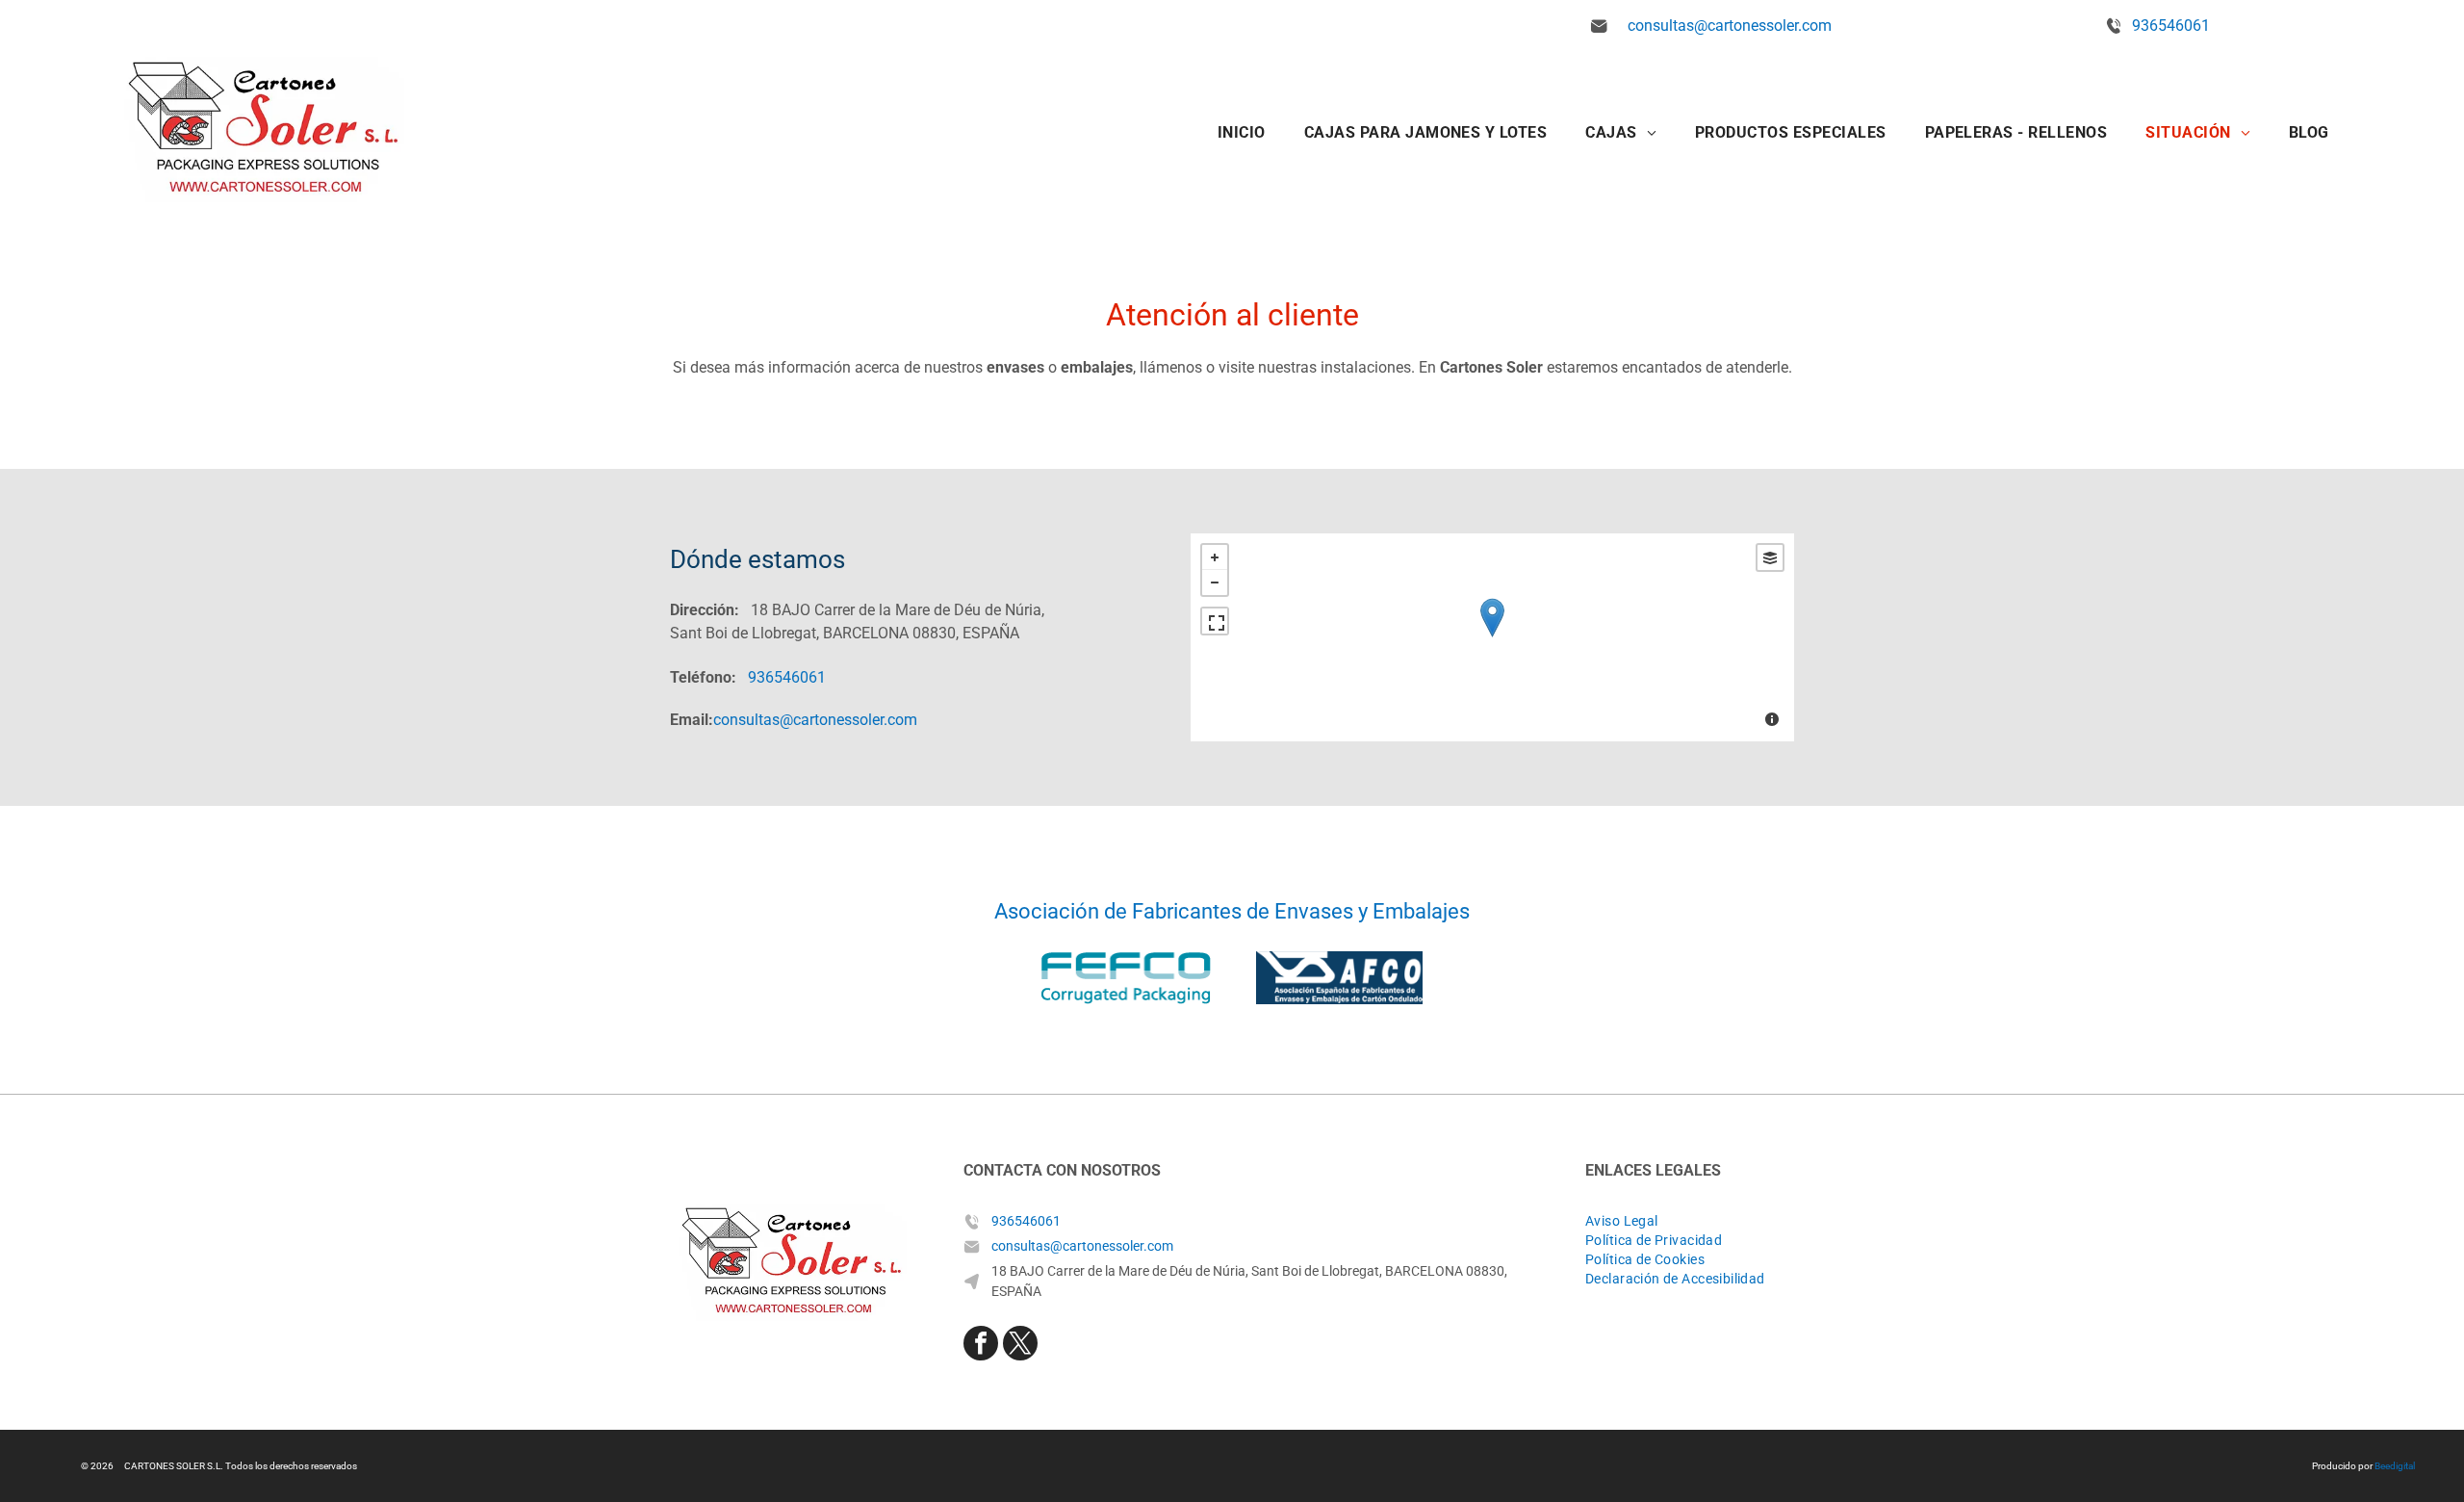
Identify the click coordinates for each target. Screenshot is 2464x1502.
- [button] (1215, 583)
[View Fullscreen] (1215, 621)
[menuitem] (1242, 132)
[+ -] (1492, 637)
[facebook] (981, 1346)
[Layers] (1770, 557)
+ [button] (1215, 557)
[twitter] (1020, 1346)
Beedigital (2395, 1466)
